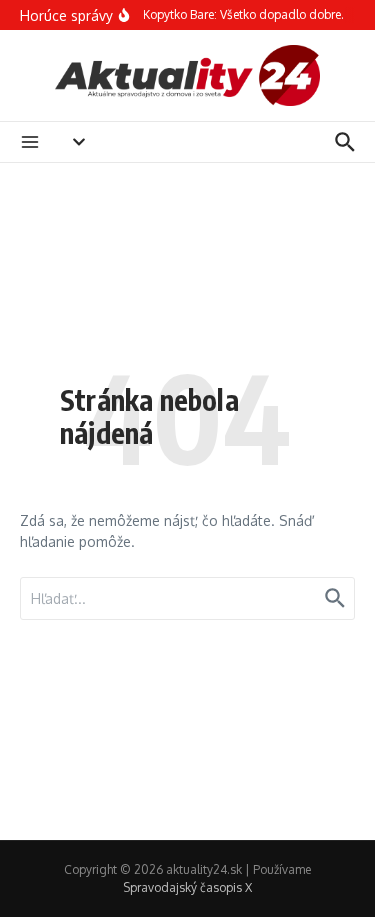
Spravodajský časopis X (187, 887)
